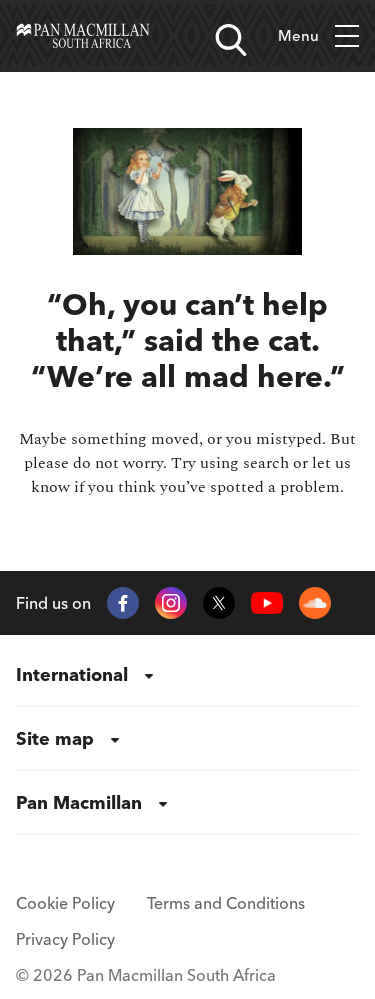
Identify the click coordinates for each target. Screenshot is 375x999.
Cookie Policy (65, 903)
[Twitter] (219, 603)
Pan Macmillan (79, 802)
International (72, 674)
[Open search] (231, 40)
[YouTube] (267, 603)
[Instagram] (171, 603)
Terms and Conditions (226, 903)
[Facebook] (123, 603)
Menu (298, 35)
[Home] (83, 36)
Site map (55, 738)
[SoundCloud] (315, 603)
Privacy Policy (65, 939)
